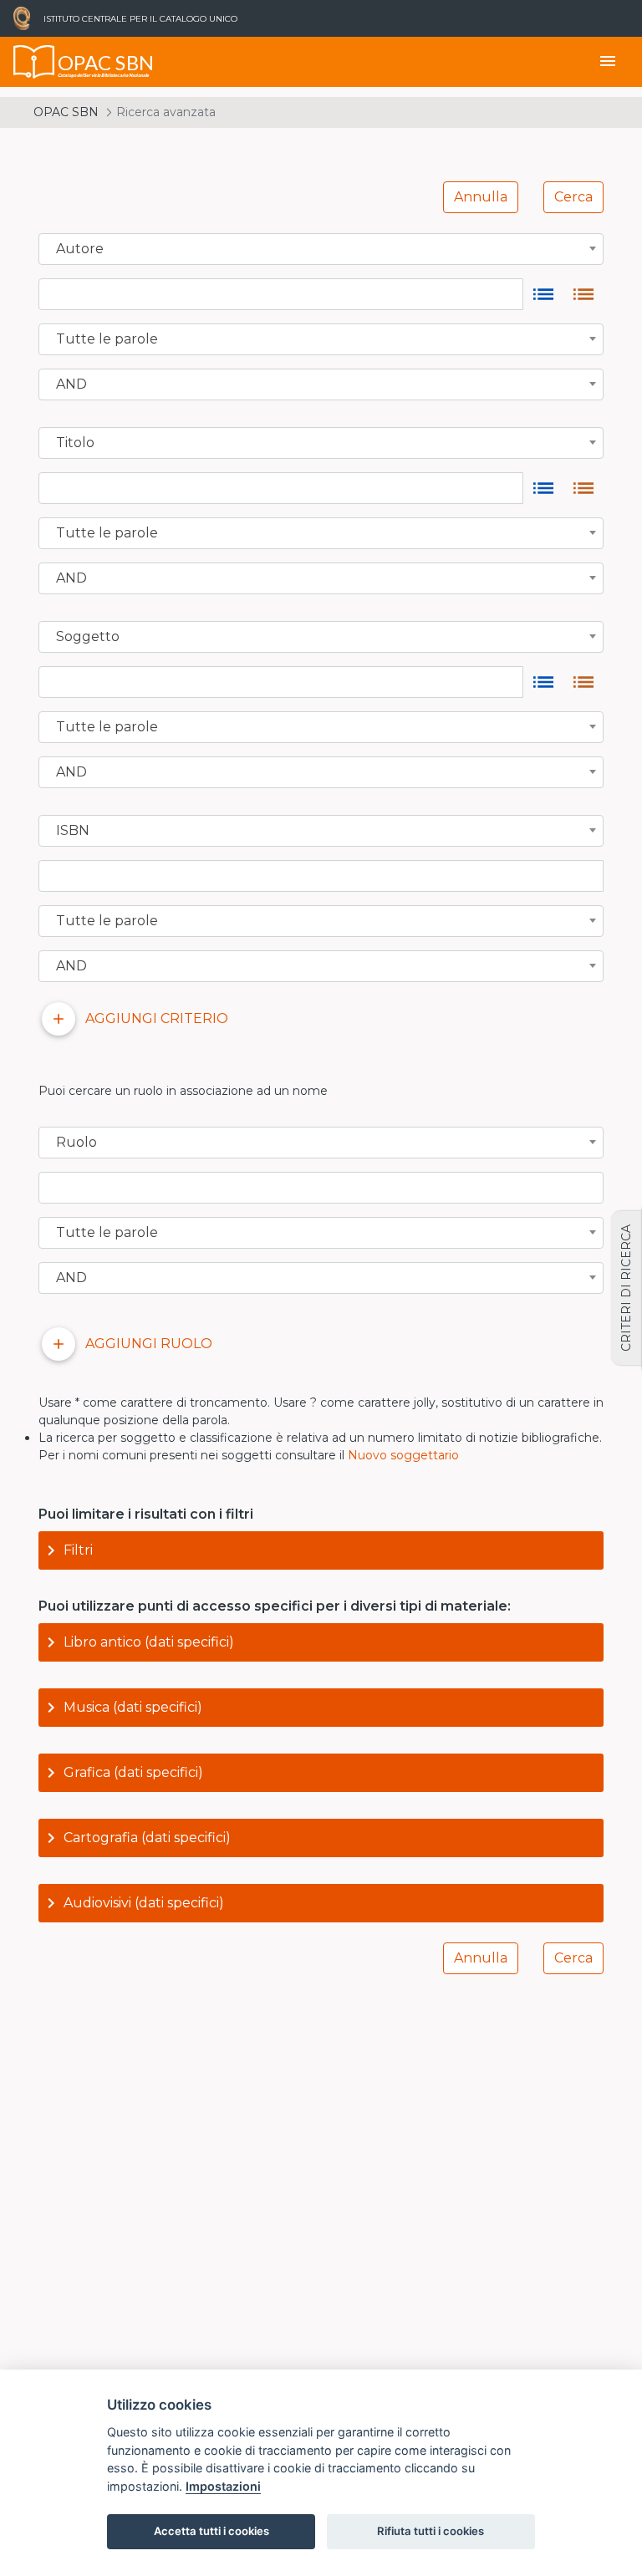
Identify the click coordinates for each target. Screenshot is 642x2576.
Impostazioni (223, 2486)
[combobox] (321, 249)
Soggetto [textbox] (88, 637)
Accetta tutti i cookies (211, 2531)
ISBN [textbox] (73, 831)
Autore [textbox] (80, 249)
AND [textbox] (71, 384)
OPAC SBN (66, 112)
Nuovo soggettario (403, 1455)
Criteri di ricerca (626, 1288)
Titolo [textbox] (75, 443)
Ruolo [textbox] (76, 1143)
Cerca (573, 197)
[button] (321, 1550)
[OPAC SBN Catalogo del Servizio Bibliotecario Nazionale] (34, 62)
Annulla (481, 197)
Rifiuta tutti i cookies (431, 2531)
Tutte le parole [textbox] (107, 339)
